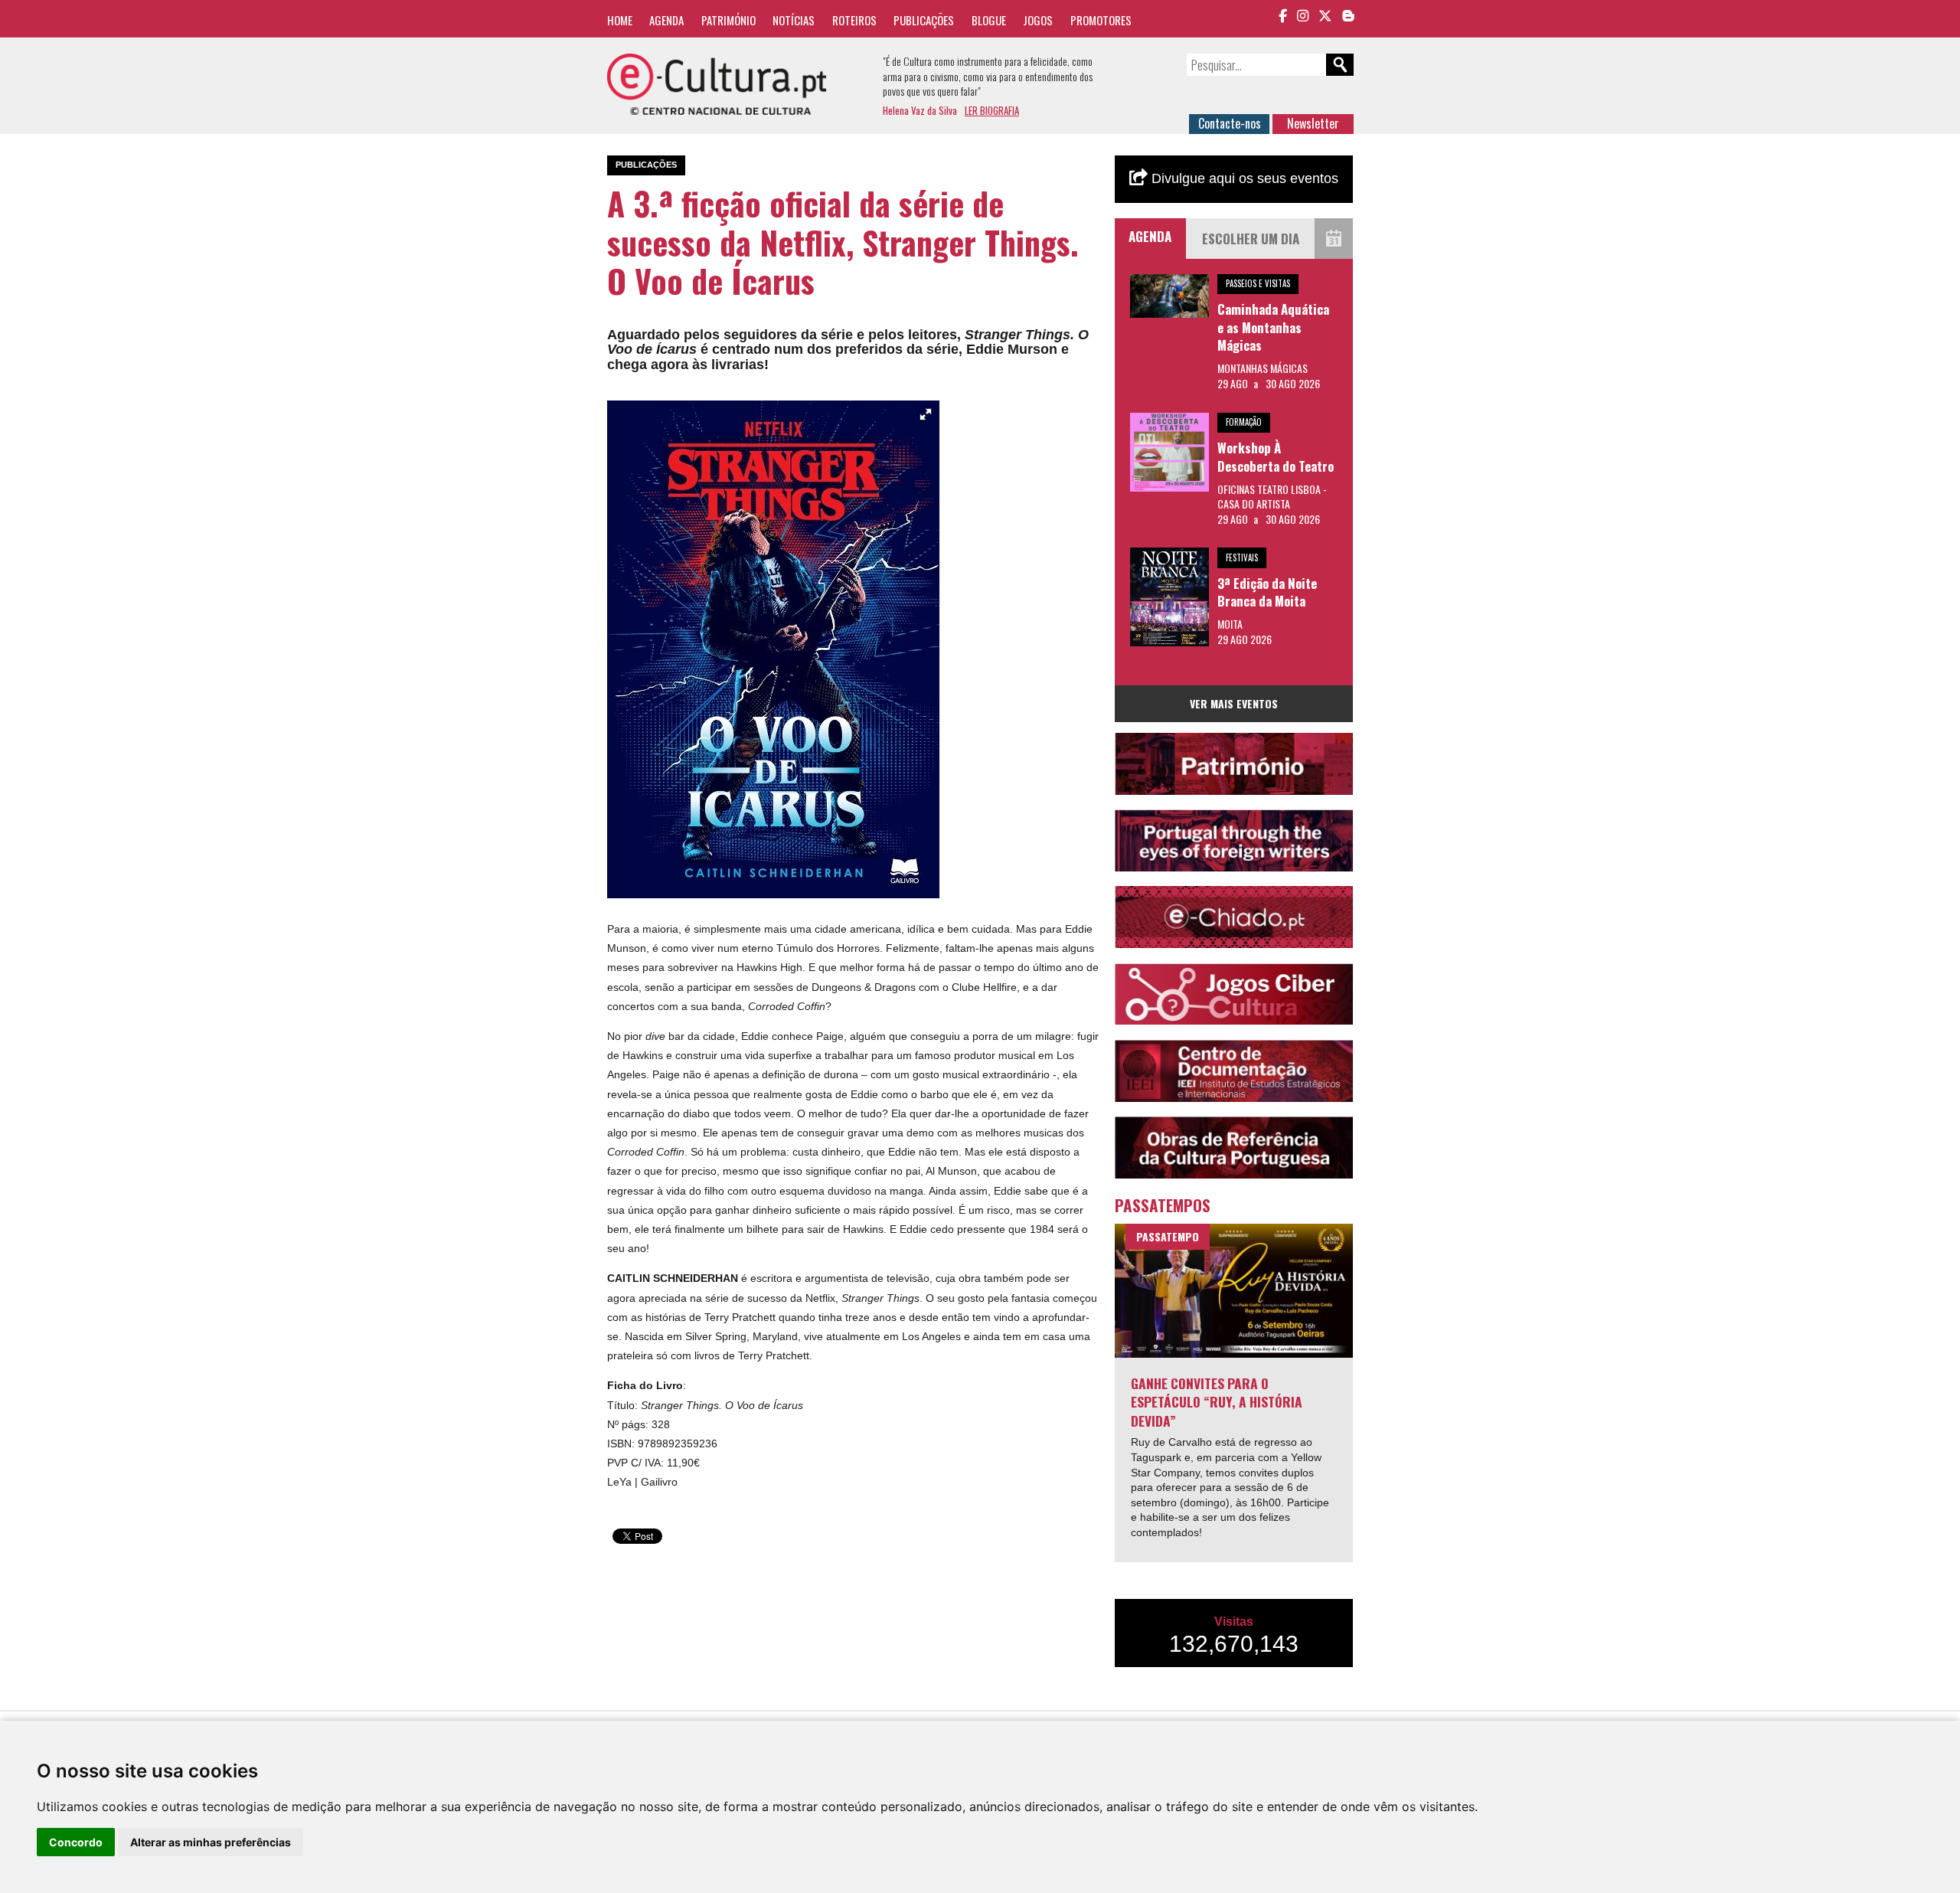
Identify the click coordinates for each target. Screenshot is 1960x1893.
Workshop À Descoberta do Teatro (1276, 457)
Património (728, 20)
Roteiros (854, 20)
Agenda (666, 20)
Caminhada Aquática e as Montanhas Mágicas (1273, 327)
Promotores (1101, 20)
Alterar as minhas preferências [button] (211, 1842)
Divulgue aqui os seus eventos (1243, 178)
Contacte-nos (1230, 123)
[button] (926, 414)
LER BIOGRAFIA (992, 110)
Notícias (794, 20)
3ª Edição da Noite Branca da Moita (1267, 592)
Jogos (1038, 20)
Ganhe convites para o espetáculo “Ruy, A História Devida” (1217, 1402)
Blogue (989, 20)
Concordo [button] (76, 1842)
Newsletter (1313, 123)
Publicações (924, 20)
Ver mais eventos (1234, 703)
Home (620, 20)
